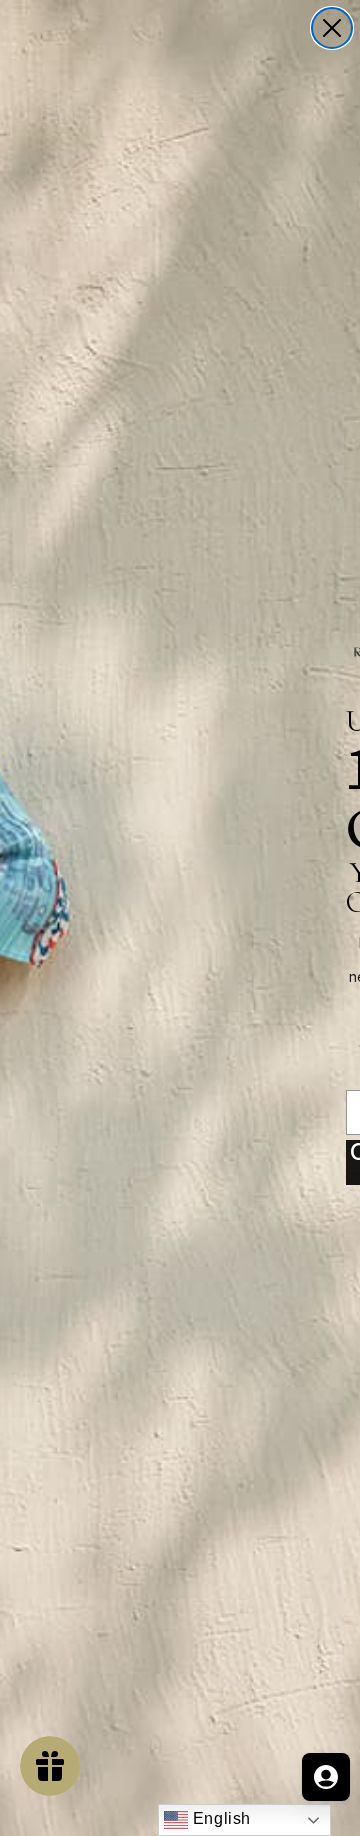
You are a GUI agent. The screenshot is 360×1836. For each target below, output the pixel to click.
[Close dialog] (332, 28)
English (219, 1818)
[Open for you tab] (326, 1777)
